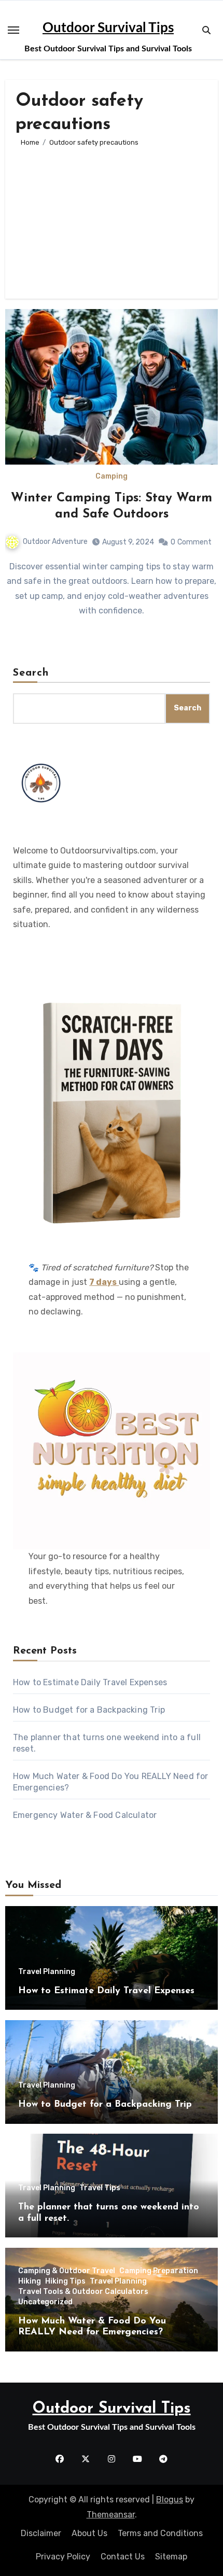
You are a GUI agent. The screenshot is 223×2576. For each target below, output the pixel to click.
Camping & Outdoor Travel (67, 2271)
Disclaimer (41, 2533)
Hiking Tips (65, 2281)
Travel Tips (100, 2188)
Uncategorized (45, 2302)
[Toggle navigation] (13, 30)
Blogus (170, 2500)
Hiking (30, 2281)
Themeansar (111, 2515)
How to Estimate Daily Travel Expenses (90, 1682)
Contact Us (123, 2557)
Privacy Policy (63, 2557)
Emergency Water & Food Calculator (85, 1815)
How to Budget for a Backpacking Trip (89, 1710)
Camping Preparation (159, 2271)
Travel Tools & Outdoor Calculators (83, 2292)
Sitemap (171, 2557)
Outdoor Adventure (55, 542)
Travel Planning (47, 1972)
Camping (112, 477)
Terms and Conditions (160, 2533)
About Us (89, 2533)
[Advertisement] (112, 218)
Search (31, 673)
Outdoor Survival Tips (108, 28)
